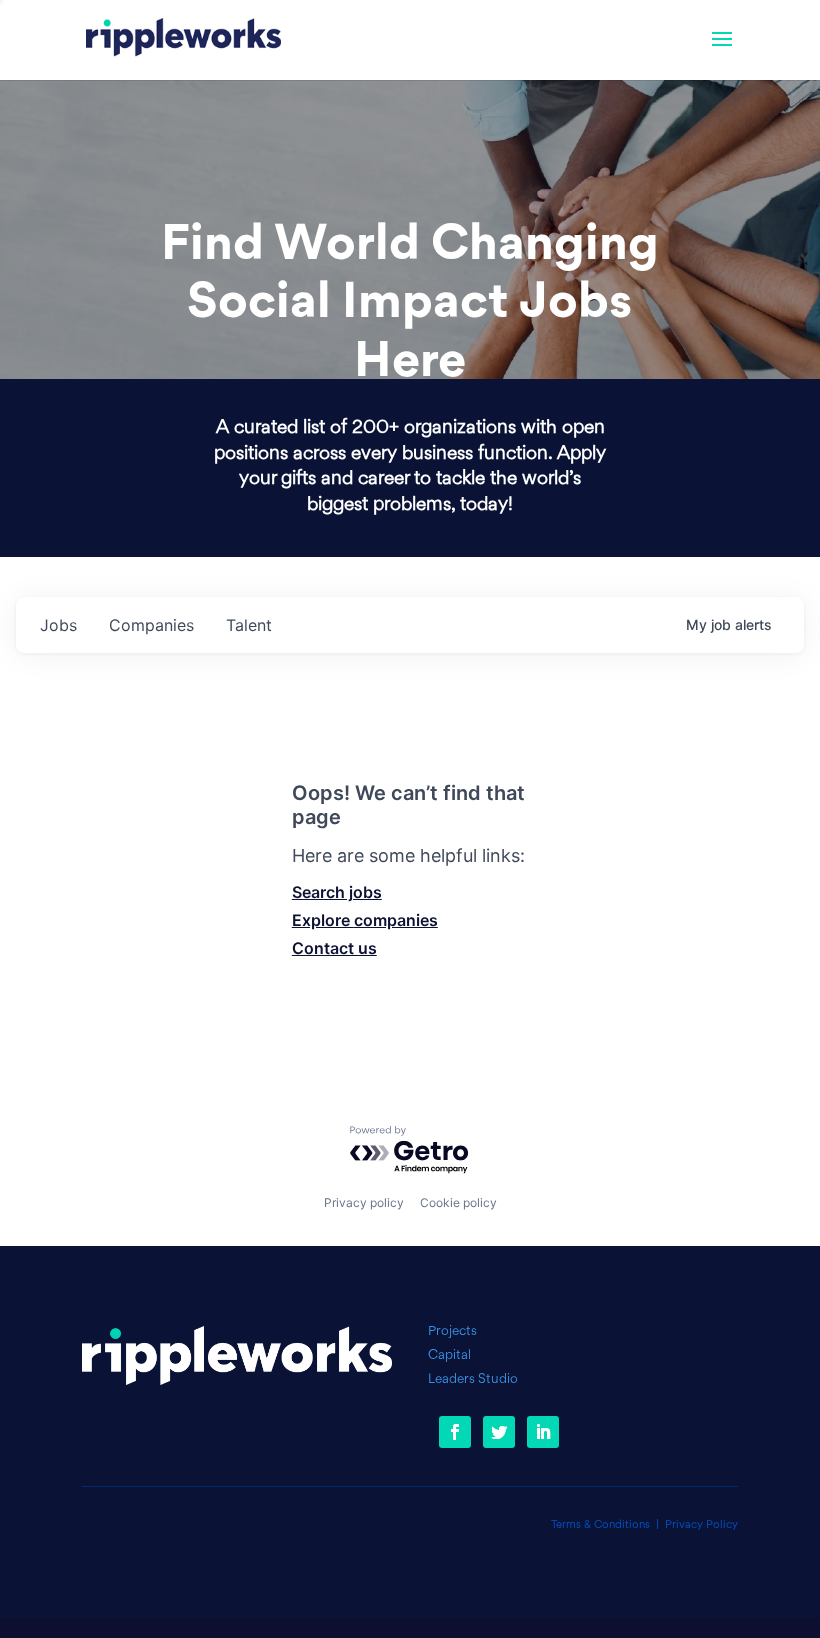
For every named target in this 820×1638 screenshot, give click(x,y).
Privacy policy (364, 1202)
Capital (449, 1355)
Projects (452, 1331)
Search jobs (337, 892)
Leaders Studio (473, 1379)
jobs (58, 625)
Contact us (334, 948)
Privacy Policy (701, 1525)
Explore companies (365, 920)
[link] (183, 40)
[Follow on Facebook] (455, 1432)
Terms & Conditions (600, 1525)
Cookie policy (458, 1202)
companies (151, 625)
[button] (722, 52)
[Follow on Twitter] (499, 1432)
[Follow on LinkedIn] (543, 1432)
